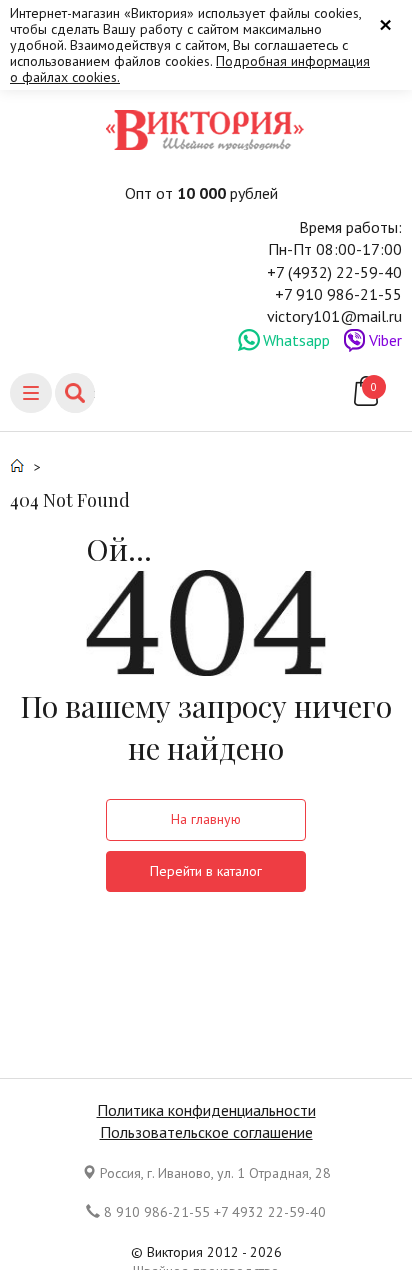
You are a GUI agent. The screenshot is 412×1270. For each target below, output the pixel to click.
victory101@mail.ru (334, 316)
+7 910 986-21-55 (338, 294)
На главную (206, 819)
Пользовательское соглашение (206, 1132)
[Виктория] (206, 130)
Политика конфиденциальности (206, 1110)
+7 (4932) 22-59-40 (334, 272)
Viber (385, 340)
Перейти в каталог (206, 871)
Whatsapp (296, 340)
